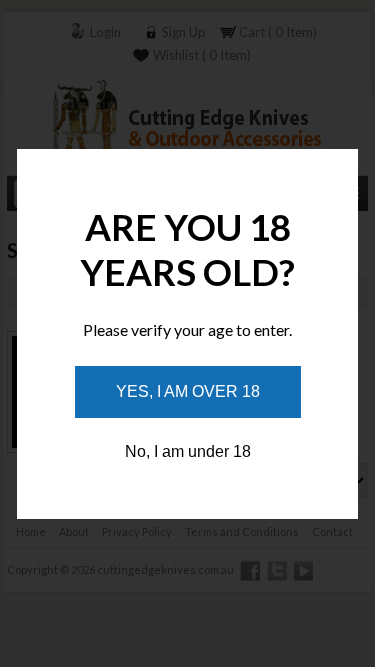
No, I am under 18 (188, 451)
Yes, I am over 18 (188, 391)
